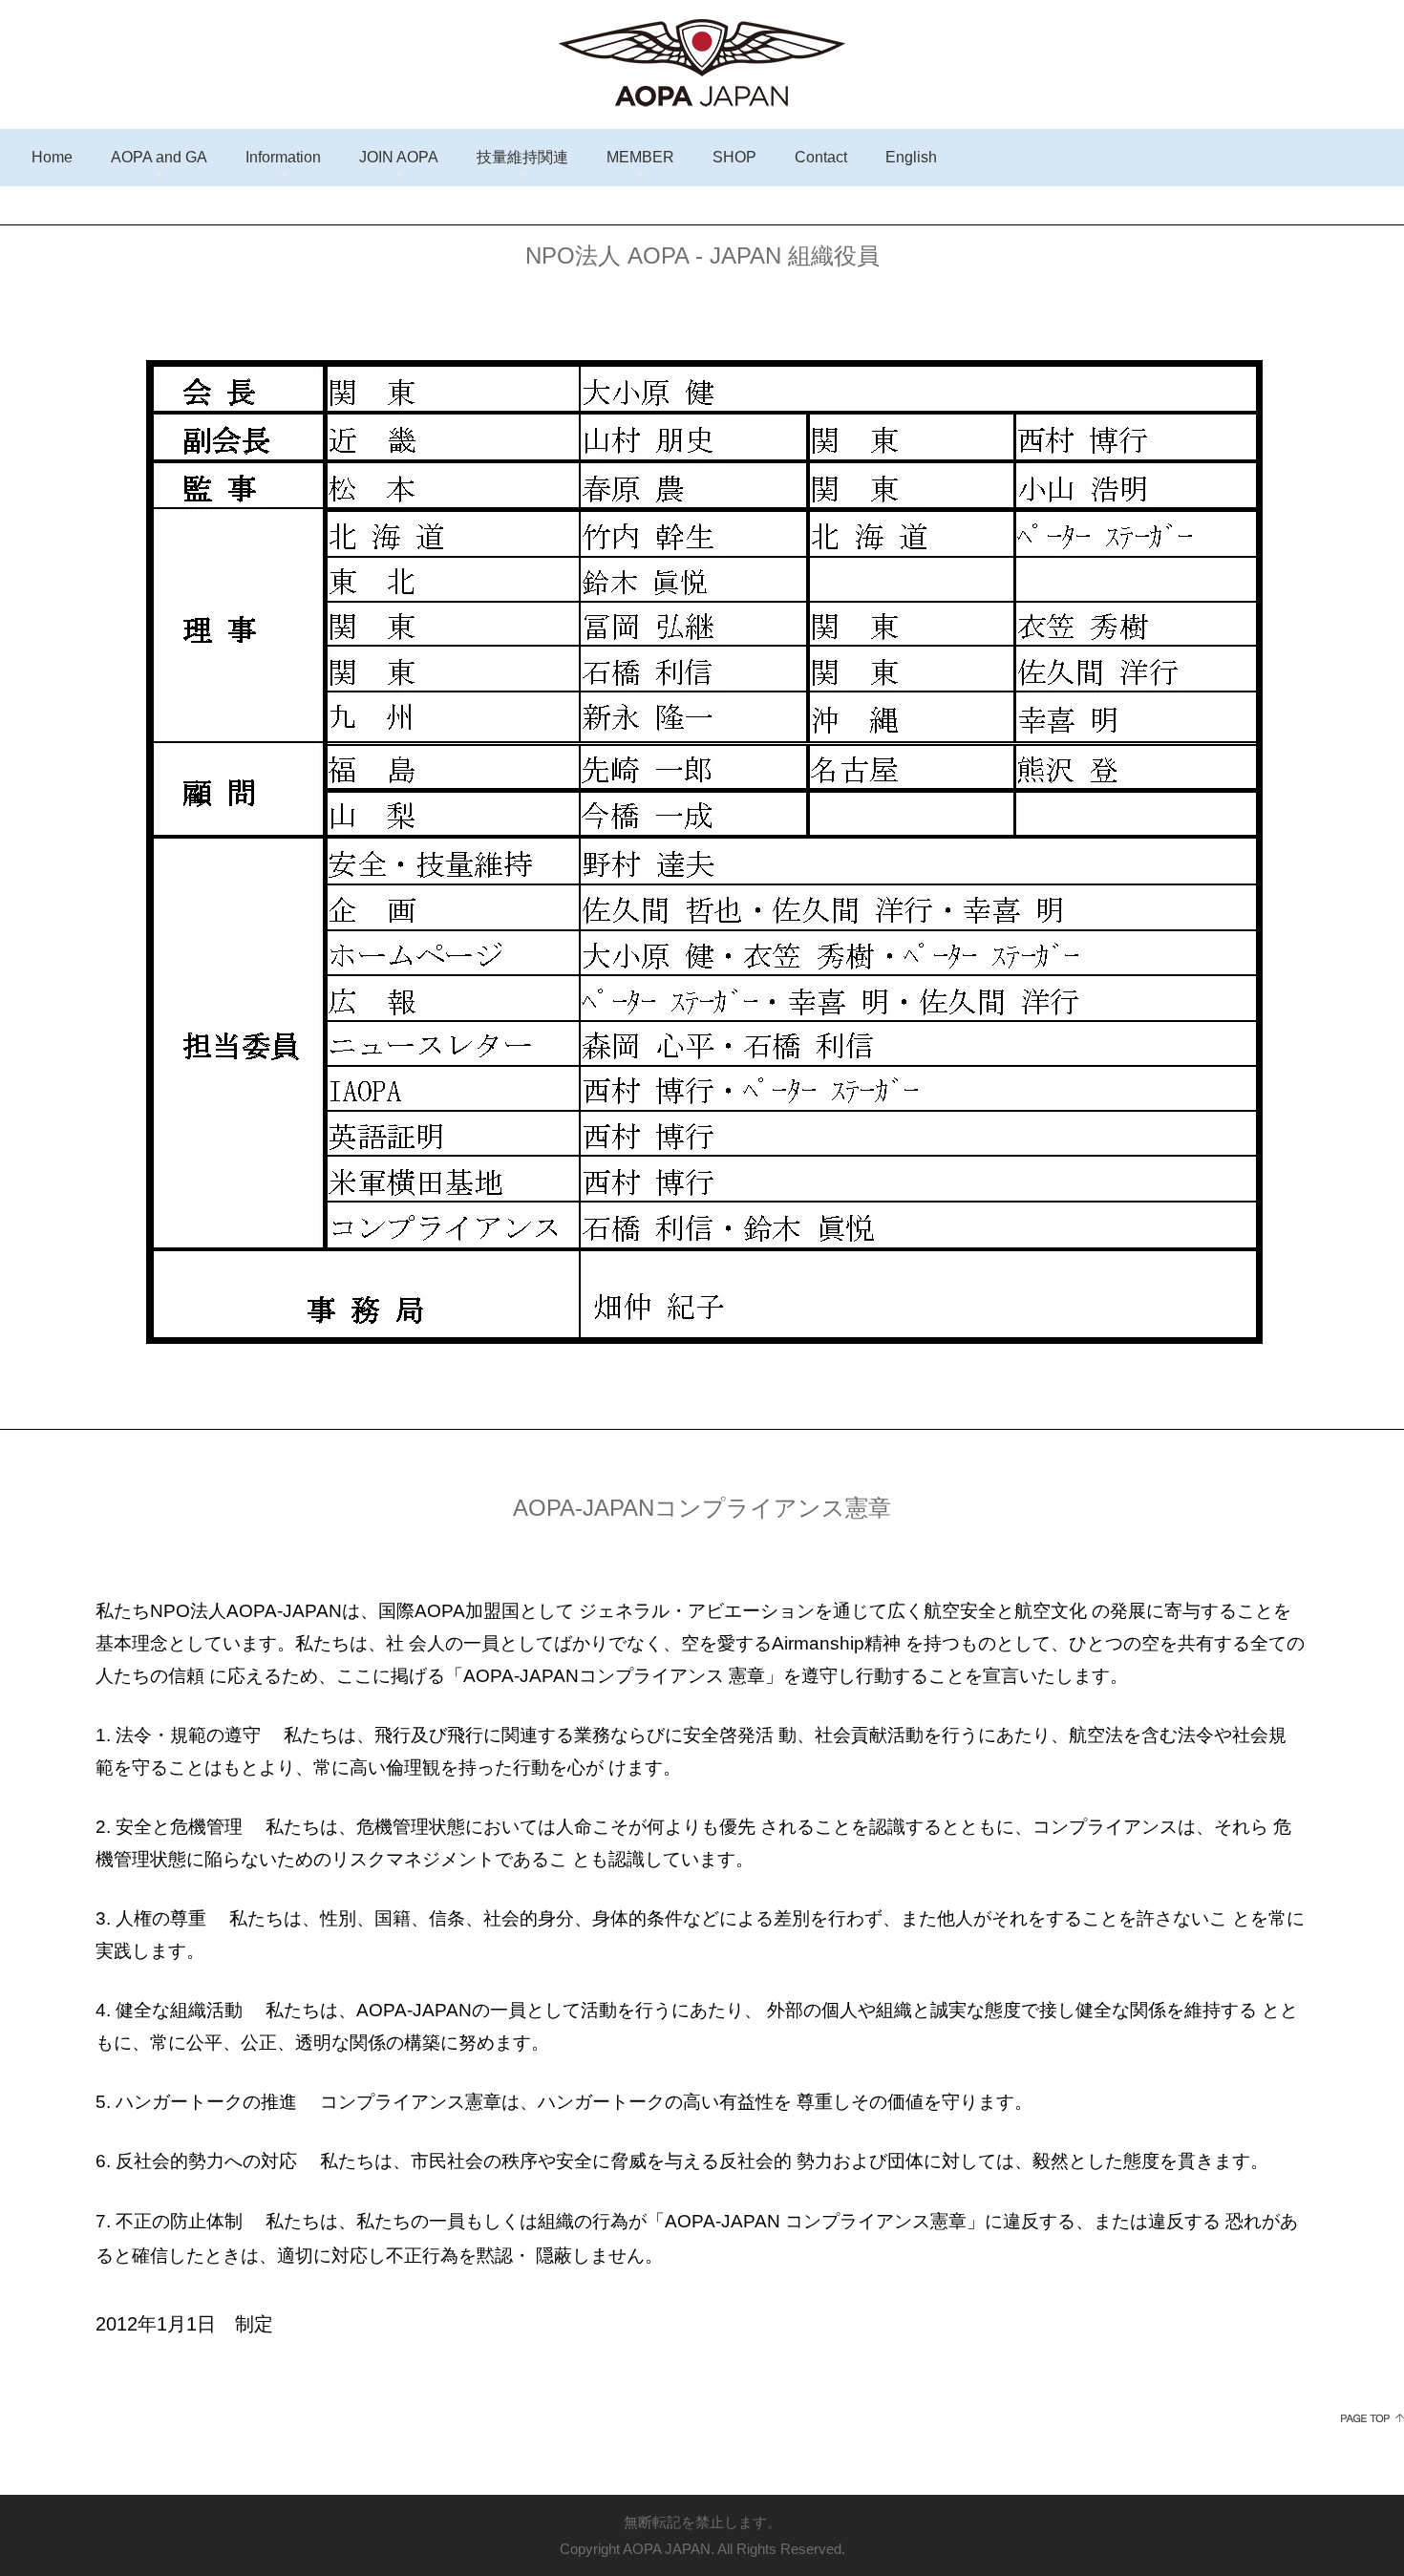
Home (52, 157)
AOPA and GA (159, 157)
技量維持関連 (522, 157)
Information (283, 157)
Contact (821, 157)
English (911, 157)
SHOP (734, 157)
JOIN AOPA (399, 157)
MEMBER (640, 157)
